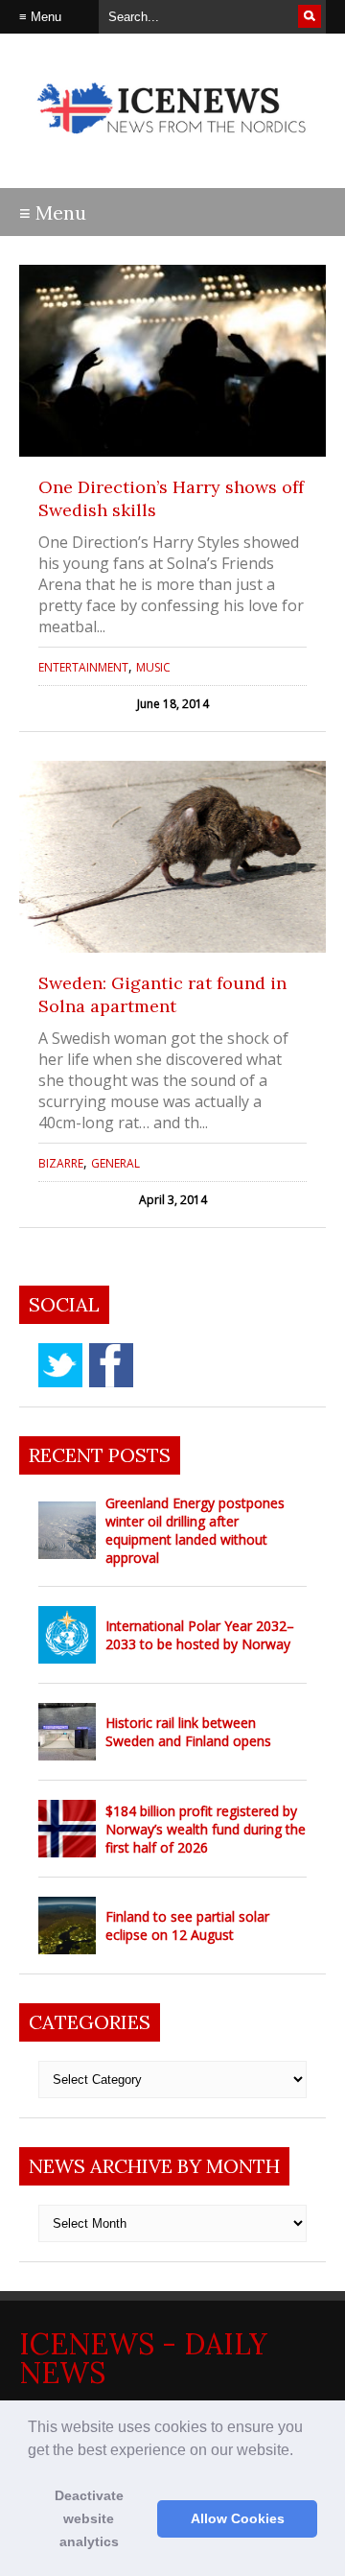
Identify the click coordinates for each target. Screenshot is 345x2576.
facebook (111, 1365)
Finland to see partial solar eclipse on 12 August (187, 1926)
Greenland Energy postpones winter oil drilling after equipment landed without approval (195, 1530)
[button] (300, 2451)
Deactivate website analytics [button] (89, 2518)
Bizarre (61, 1163)
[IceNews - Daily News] (172, 143)
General (115, 1163)
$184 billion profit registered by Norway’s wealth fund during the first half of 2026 (206, 1829)
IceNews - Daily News (143, 2358)
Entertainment (83, 667)
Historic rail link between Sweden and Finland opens (188, 1732)
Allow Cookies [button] (238, 2518)
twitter (60, 1365)
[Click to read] (172, 361)
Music (153, 667)
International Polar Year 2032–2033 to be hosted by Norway (200, 1635)
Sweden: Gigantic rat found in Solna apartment (162, 994)
